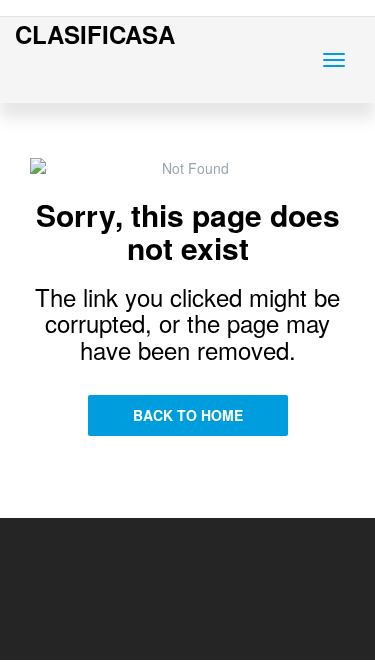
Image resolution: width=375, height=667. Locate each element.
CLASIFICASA (95, 34)
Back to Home (188, 415)
